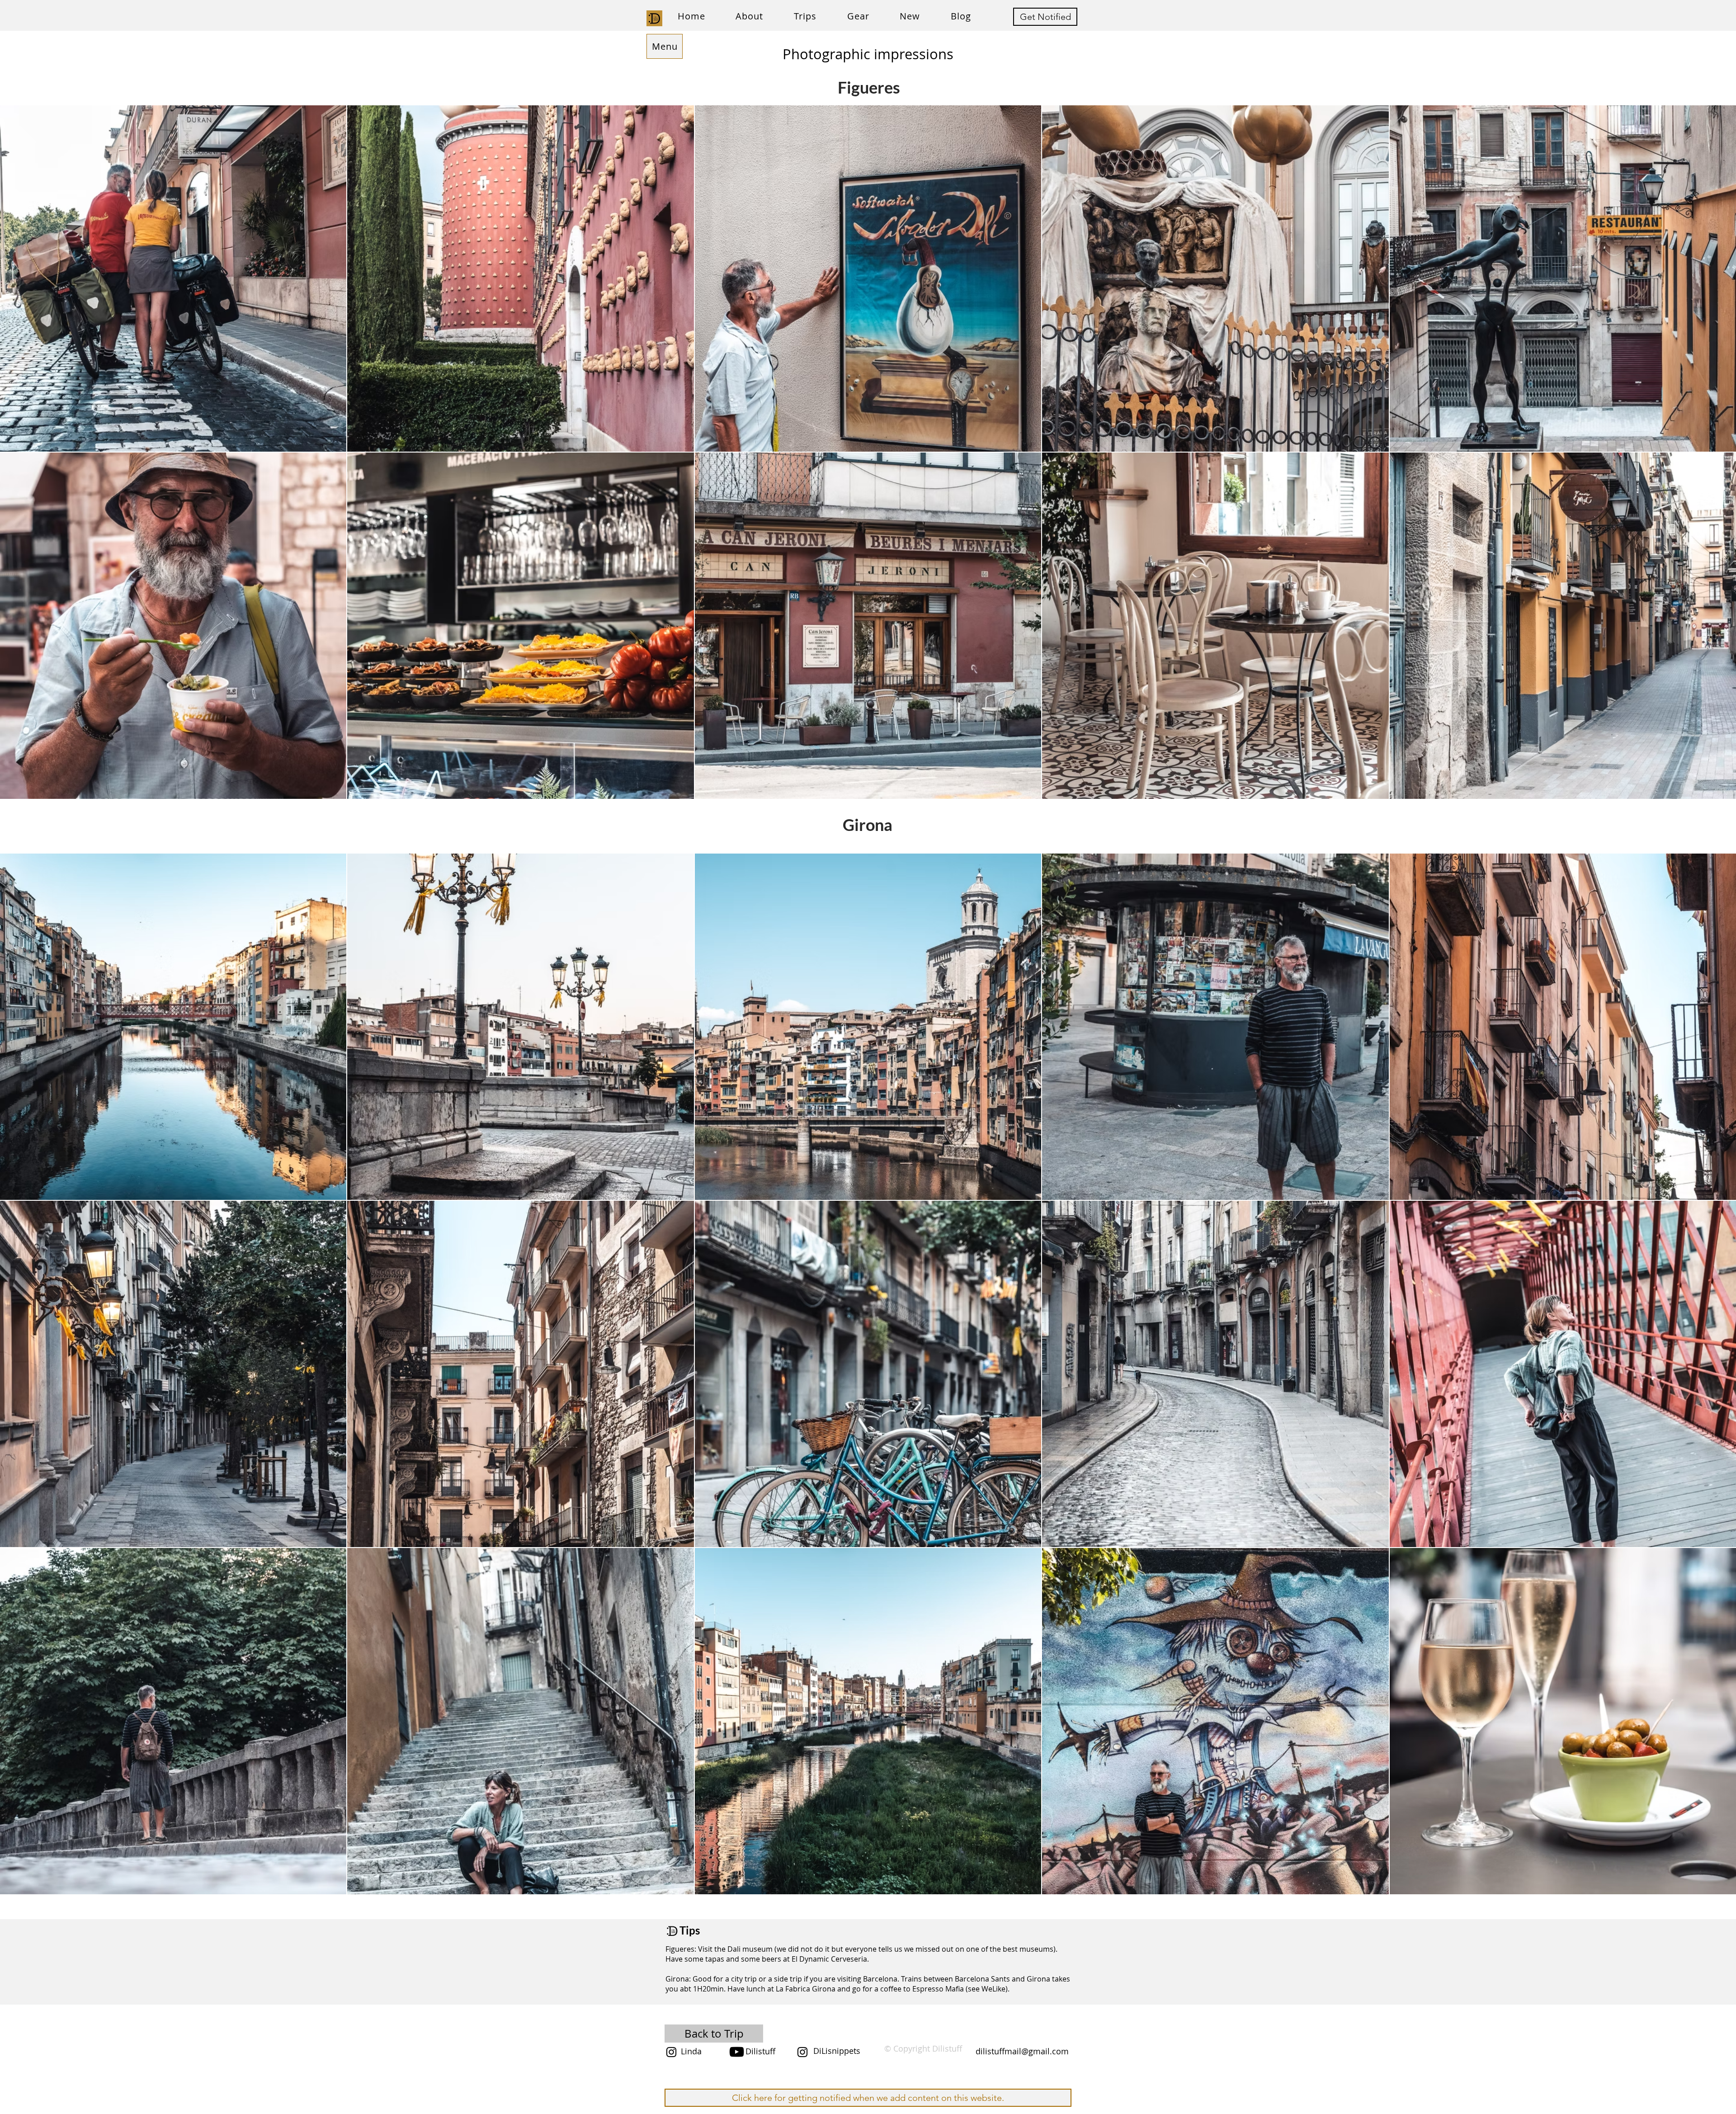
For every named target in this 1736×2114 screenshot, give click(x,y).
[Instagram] (671, 2052)
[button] (805, 16)
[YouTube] (737, 2052)
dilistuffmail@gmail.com (1022, 2051)
